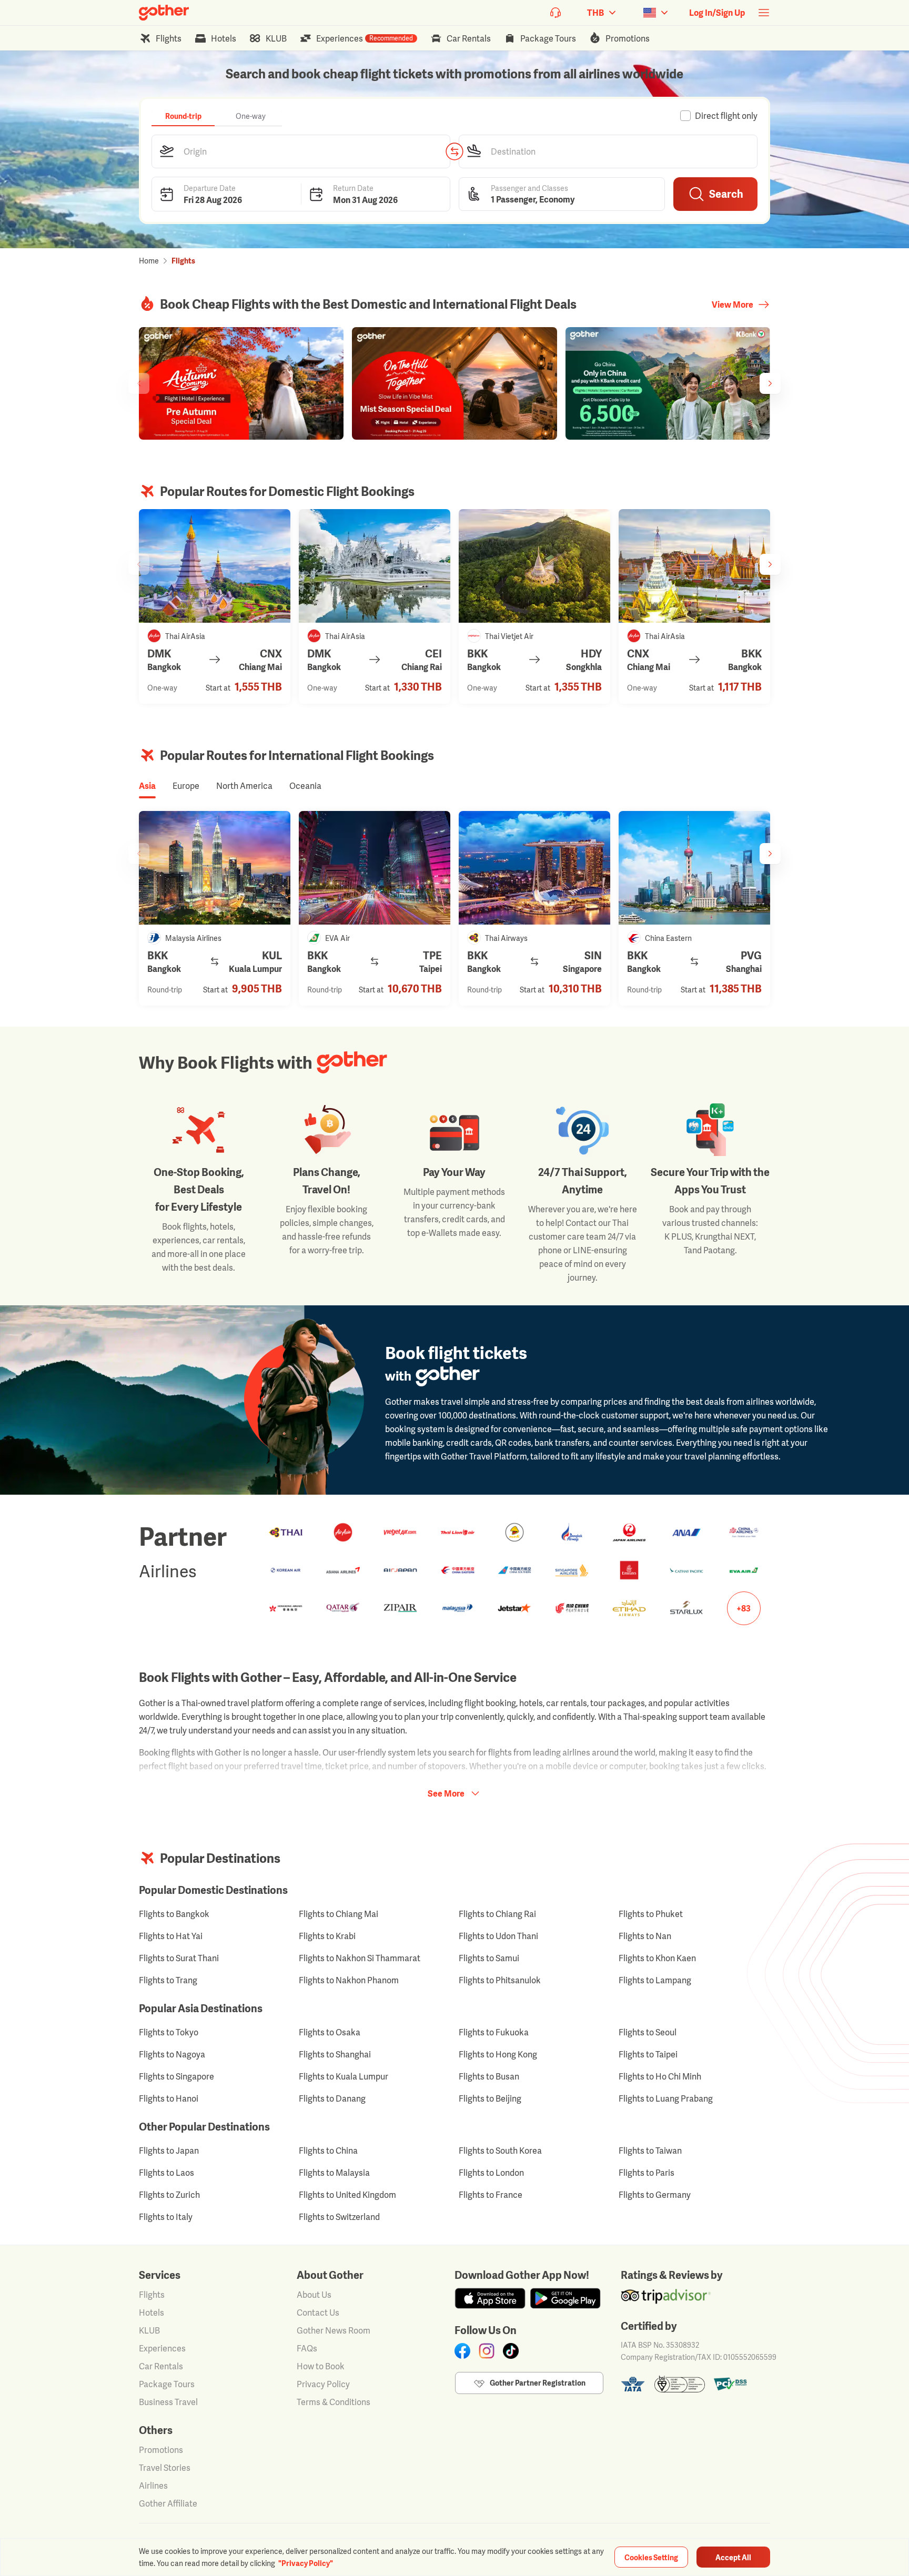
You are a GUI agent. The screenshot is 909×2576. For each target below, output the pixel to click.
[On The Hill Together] (454, 383)
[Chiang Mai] (215, 566)
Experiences (162, 2348)
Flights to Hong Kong (498, 2054)
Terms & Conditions (334, 2402)
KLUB (149, 2330)
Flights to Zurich (169, 2195)
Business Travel (168, 2402)
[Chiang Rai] (375, 566)
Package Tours (167, 2384)
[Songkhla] (534, 566)
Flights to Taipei (648, 2054)
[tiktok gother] (511, 2351)
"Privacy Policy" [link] (306, 2563)
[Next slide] (770, 383)
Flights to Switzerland (339, 2217)
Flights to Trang (168, 1980)
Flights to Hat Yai (171, 1936)
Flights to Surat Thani (179, 1958)
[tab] (183, 116)
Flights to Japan (169, 2151)
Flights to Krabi (327, 1936)
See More (446, 1793)
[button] (301, 151)
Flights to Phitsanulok (500, 1980)
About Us (314, 2295)
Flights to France (491, 2195)
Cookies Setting (651, 2557)
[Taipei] (375, 868)
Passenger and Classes (529, 187)
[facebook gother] (462, 2351)
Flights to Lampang (655, 1980)
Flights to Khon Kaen (657, 1958)
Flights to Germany (655, 2195)
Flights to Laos (166, 2173)
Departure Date (210, 187)
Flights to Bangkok (174, 1914)
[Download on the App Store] (490, 2298)
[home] (164, 13)
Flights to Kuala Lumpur (344, 2076)
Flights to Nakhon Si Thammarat (360, 1958)
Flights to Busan (489, 2076)
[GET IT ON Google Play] (565, 2298)
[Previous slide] (139, 383)
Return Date (353, 187)
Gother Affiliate (168, 2503)
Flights (152, 2295)
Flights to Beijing (490, 2098)
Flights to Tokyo (169, 2032)
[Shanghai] (694, 868)
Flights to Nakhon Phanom (349, 1980)
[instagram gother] (487, 2351)
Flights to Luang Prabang (666, 2098)
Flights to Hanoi (169, 2098)
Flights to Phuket (651, 1914)
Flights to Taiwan (650, 2151)
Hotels (151, 2313)
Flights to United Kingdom (347, 2195)
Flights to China (328, 2151)
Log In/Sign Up (717, 13)
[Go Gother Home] (164, 13)
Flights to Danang (332, 2098)
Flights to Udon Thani (498, 1936)
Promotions (161, 2450)
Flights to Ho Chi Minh (660, 2076)
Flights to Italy (166, 2217)
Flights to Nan (645, 1936)
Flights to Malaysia (334, 2173)
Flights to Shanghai (335, 2054)
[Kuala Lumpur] (215, 868)
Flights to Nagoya (172, 2054)
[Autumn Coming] (241, 383)
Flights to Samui (489, 1958)
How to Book (321, 2366)
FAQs (307, 2348)
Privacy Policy (323, 2384)
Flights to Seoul (648, 2032)
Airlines (153, 2486)
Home (149, 261)
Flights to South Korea (500, 2151)
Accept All (733, 2557)
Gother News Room (334, 2330)
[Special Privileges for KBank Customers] (668, 383)
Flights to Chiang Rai (497, 1914)
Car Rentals (161, 2366)
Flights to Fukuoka (494, 2032)
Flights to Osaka (330, 2032)
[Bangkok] (694, 566)
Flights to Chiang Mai (339, 1914)
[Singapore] (534, 868)
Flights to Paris (647, 2173)
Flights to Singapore (176, 2076)
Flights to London (491, 2173)
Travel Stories (165, 2468)
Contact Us (318, 2313)
